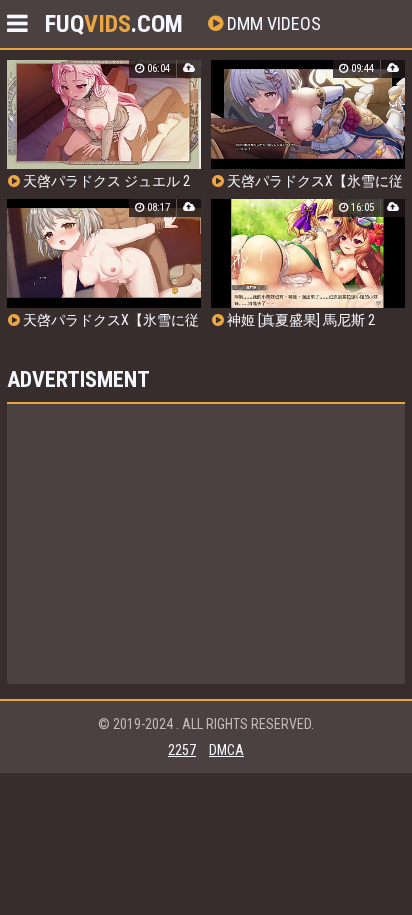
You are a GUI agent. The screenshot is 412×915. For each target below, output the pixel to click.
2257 (182, 750)
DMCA (226, 750)
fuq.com (114, 24)
